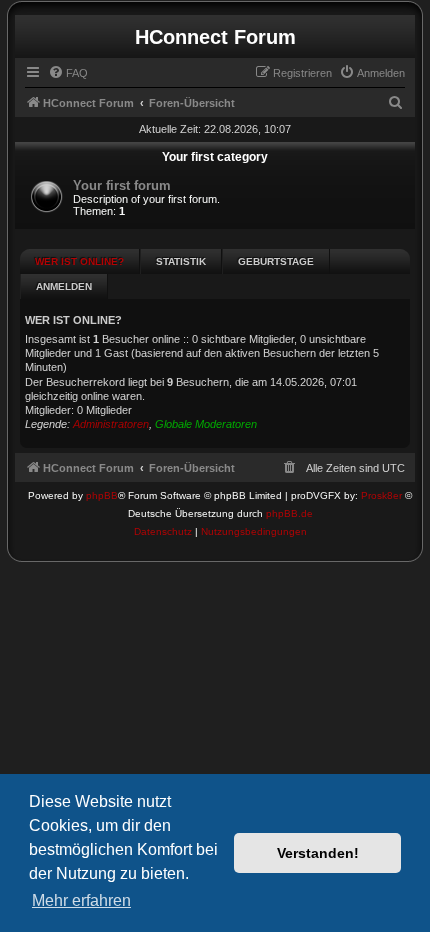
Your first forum (122, 185)
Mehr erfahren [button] (81, 900)
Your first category (215, 157)
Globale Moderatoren (206, 424)
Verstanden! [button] (318, 853)
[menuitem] (68, 73)
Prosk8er (381, 495)
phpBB (102, 495)
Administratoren (111, 424)
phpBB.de (289, 513)
